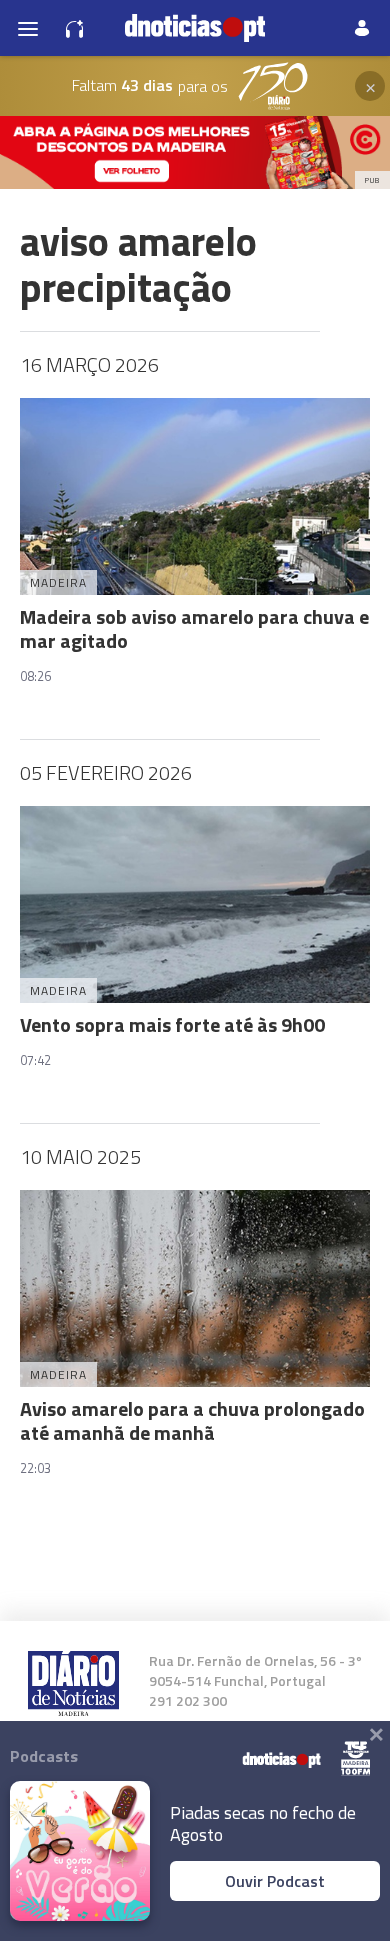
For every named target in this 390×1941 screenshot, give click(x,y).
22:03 (35, 1468)
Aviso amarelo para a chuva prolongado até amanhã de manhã (192, 1420)
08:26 (35, 676)
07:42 (35, 1060)
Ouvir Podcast (275, 1881)
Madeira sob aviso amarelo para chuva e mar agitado (194, 628)
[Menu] (28, 28)
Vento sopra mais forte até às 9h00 (172, 1024)
